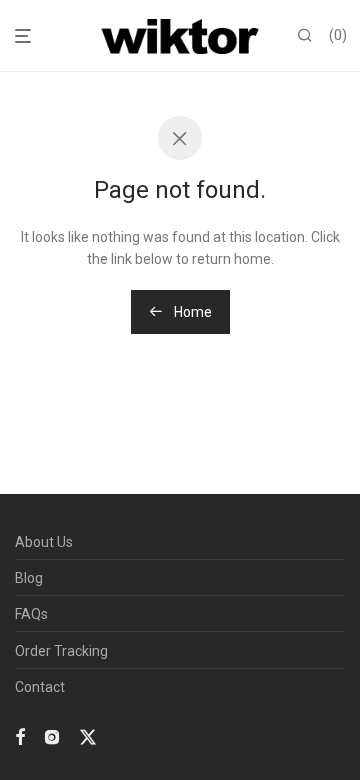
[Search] (305, 36)
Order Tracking (61, 651)
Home (191, 312)
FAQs (31, 614)
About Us (44, 542)
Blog (29, 578)
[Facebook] (20, 736)
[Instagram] (52, 736)
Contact (40, 687)
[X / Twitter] (88, 736)
